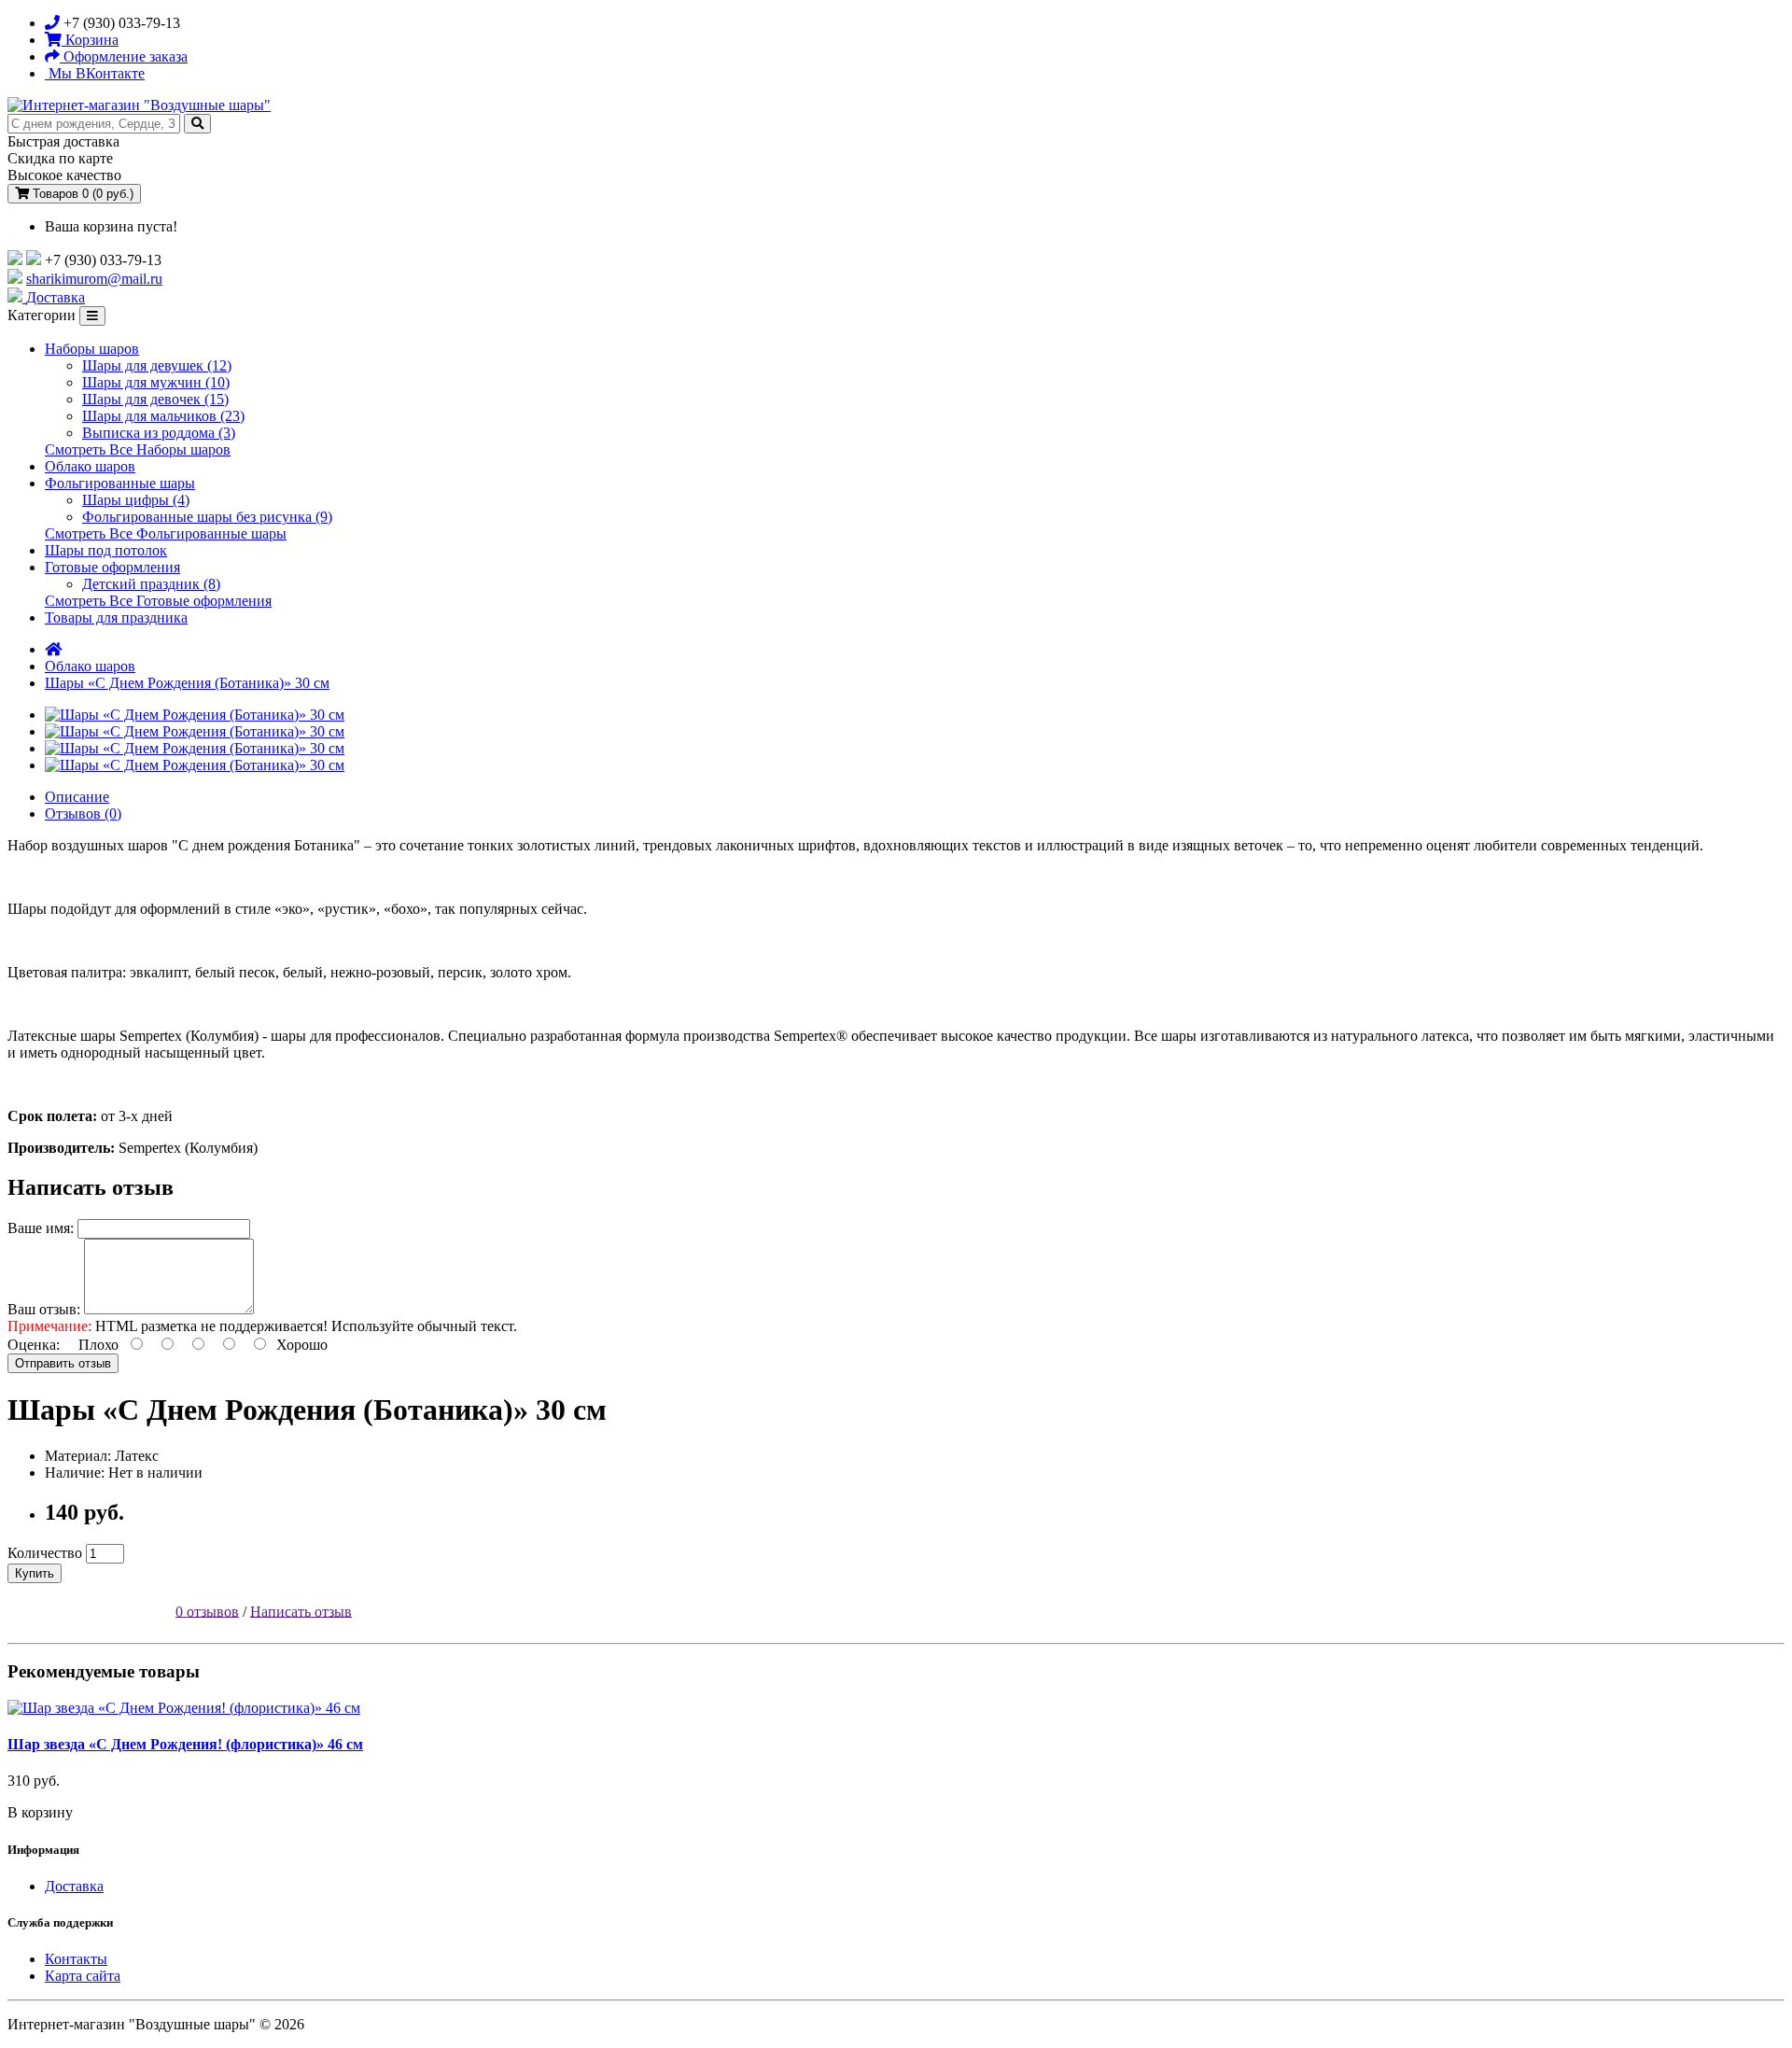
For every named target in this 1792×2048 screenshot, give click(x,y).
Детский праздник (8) (151, 584)
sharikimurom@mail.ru (94, 279)
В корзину (40, 1812)
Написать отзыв (301, 1611)
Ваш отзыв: (44, 1309)
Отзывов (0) (83, 814)
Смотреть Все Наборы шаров (138, 449)
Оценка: (34, 1345)
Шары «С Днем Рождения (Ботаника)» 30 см (187, 683)
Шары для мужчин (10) (156, 382)
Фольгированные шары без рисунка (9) (207, 517)
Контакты (76, 1959)
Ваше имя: (41, 1228)
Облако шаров (90, 466)
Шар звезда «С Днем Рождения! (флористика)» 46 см (185, 1744)
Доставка (74, 1886)
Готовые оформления (112, 567)
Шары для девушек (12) (157, 365)
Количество (45, 1553)
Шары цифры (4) (136, 500)
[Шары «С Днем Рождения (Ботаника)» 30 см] (195, 715)
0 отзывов (207, 1611)
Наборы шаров (92, 349)
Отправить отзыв (63, 1363)
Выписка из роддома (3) (159, 433)
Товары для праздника (116, 617)
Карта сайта (83, 1976)
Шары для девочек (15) (155, 399)
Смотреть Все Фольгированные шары (166, 533)
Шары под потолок (106, 550)
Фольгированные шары (120, 483)
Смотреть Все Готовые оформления (158, 601)
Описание (77, 797)
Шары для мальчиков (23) (163, 416)
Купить (35, 1573)
